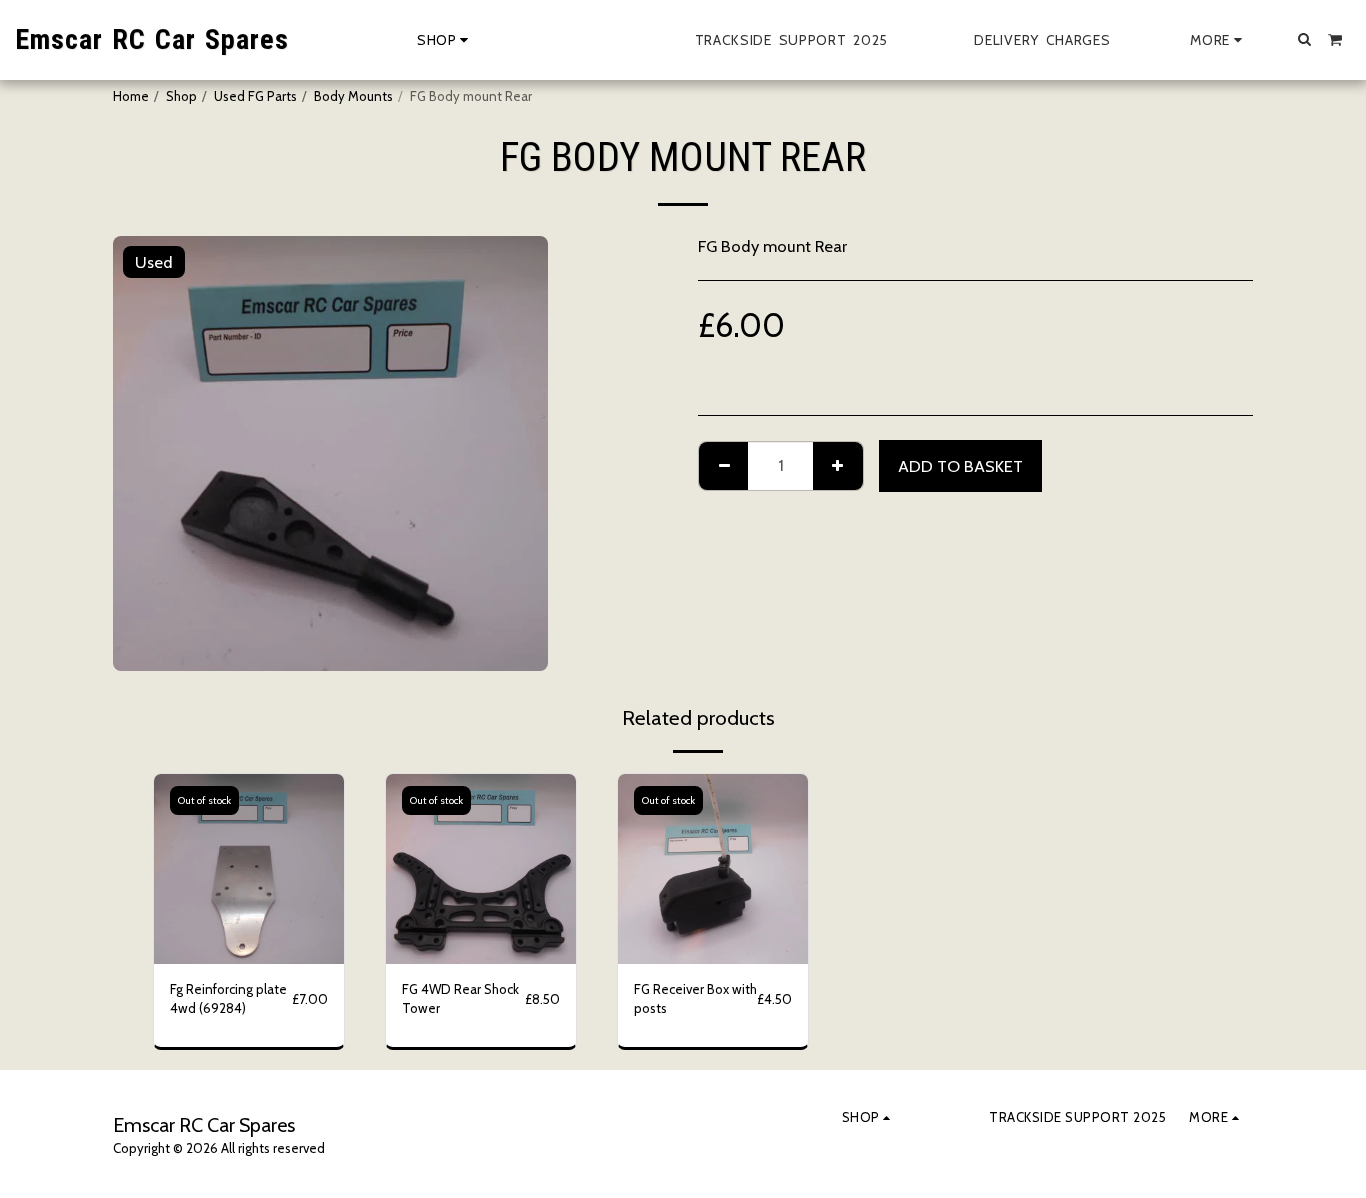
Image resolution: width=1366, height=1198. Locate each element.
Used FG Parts (255, 96)
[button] (1305, 39)
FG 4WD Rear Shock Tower (460, 999)
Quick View (249, 957)
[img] (249, 869)
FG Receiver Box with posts (695, 999)
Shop (181, 96)
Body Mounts (353, 96)
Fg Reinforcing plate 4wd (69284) (228, 999)
